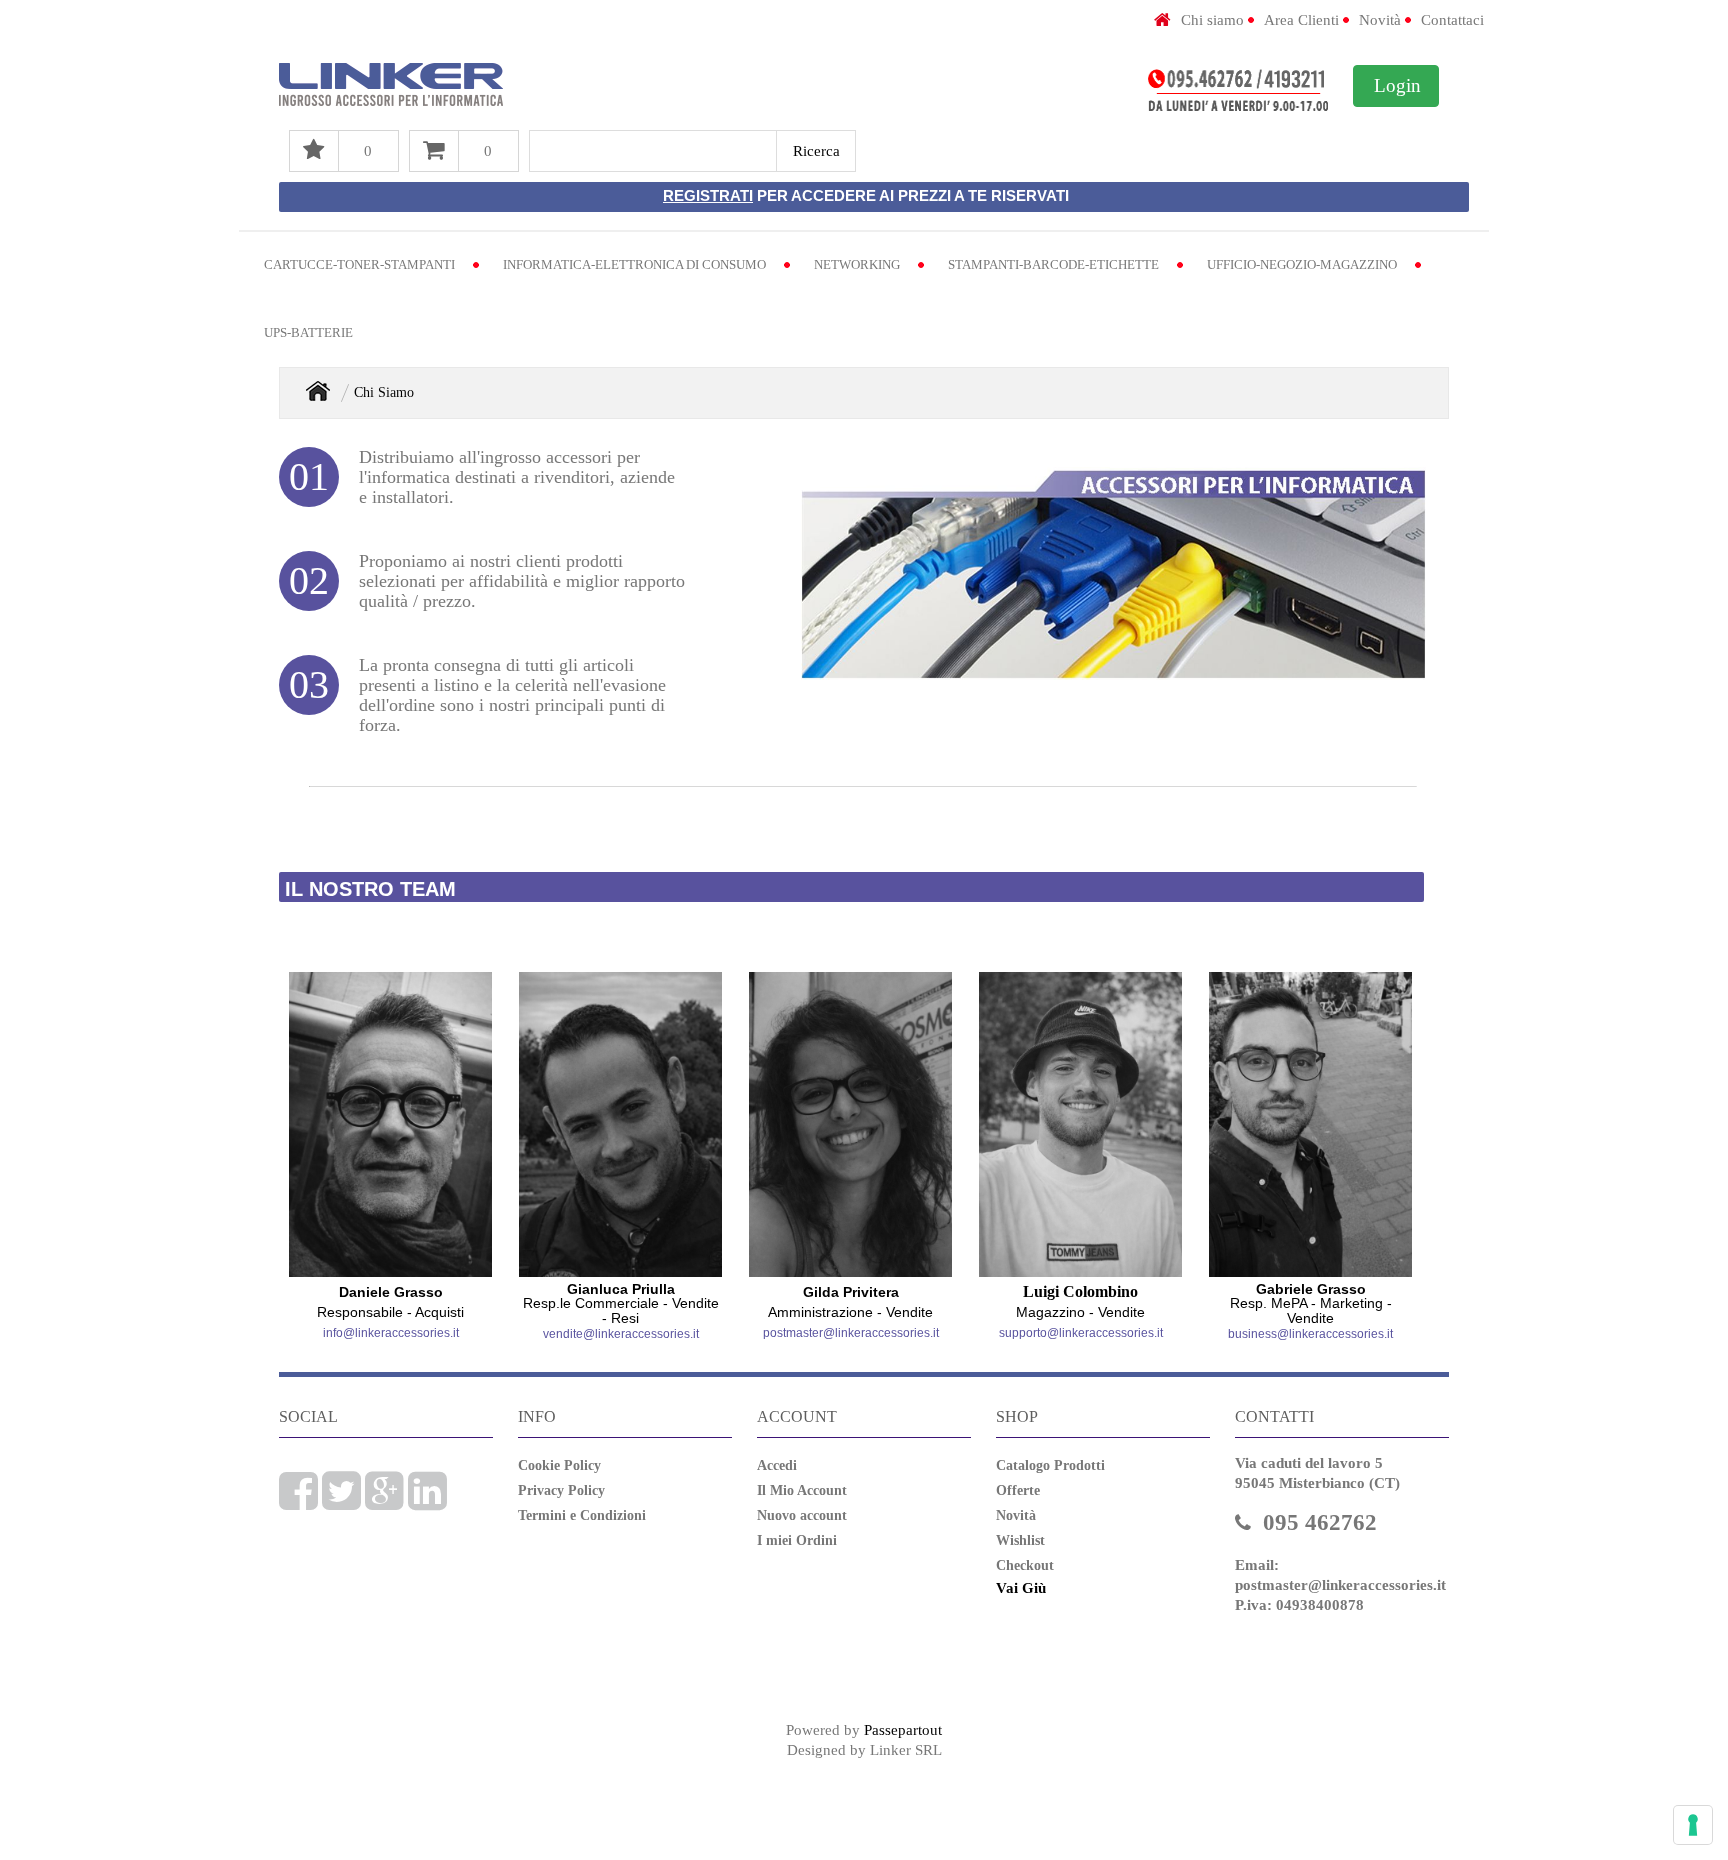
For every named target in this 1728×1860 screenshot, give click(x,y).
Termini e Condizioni (582, 1515)
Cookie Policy (559, 1465)
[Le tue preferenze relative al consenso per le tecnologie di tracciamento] (1693, 1825)
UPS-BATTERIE (308, 332)
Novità (1380, 20)
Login (1397, 85)
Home (318, 390)
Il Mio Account (802, 1490)
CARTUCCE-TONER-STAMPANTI (359, 264)
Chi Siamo (384, 392)
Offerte (1018, 1490)
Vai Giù (1021, 1588)
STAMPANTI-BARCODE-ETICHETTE (1053, 264)
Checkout (1025, 1565)
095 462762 (1320, 1522)
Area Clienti (1301, 20)
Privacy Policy (561, 1490)
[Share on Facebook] (298, 1502)
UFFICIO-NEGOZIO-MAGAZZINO (1302, 264)
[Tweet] (341, 1502)
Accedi (777, 1465)
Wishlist (1020, 1540)
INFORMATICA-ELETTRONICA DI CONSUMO (634, 264)
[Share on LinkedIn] (427, 1502)
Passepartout (903, 1730)
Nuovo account (802, 1515)
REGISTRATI (708, 195)
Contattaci (1452, 20)
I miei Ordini (797, 1540)
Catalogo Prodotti (1050, 1465)
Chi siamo (1212, 20)
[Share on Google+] (384, 1502)
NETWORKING (857, 264)
